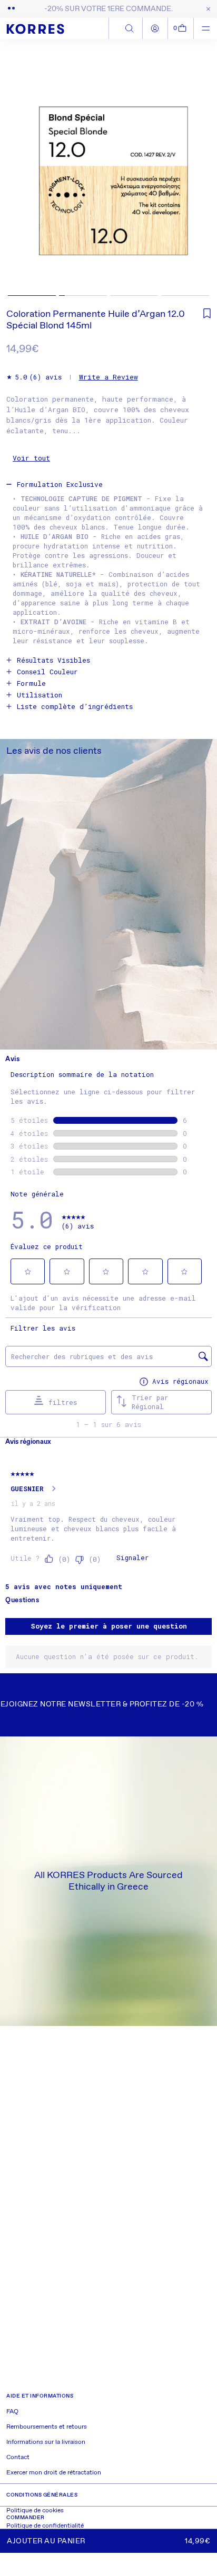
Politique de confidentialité (45, 2526)
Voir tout (31, 458)
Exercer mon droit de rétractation (54, 2473)
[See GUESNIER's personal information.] (53, 1489)
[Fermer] (206, 9)
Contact (18, 2458)
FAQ (12, 2412)
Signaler (132, 1557)
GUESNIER (27, 1489)
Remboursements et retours (47, 2427)
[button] (181, 28)
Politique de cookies (35, 2511)
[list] (108, 171)
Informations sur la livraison (46, 2442)
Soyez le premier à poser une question (109, 1626)
